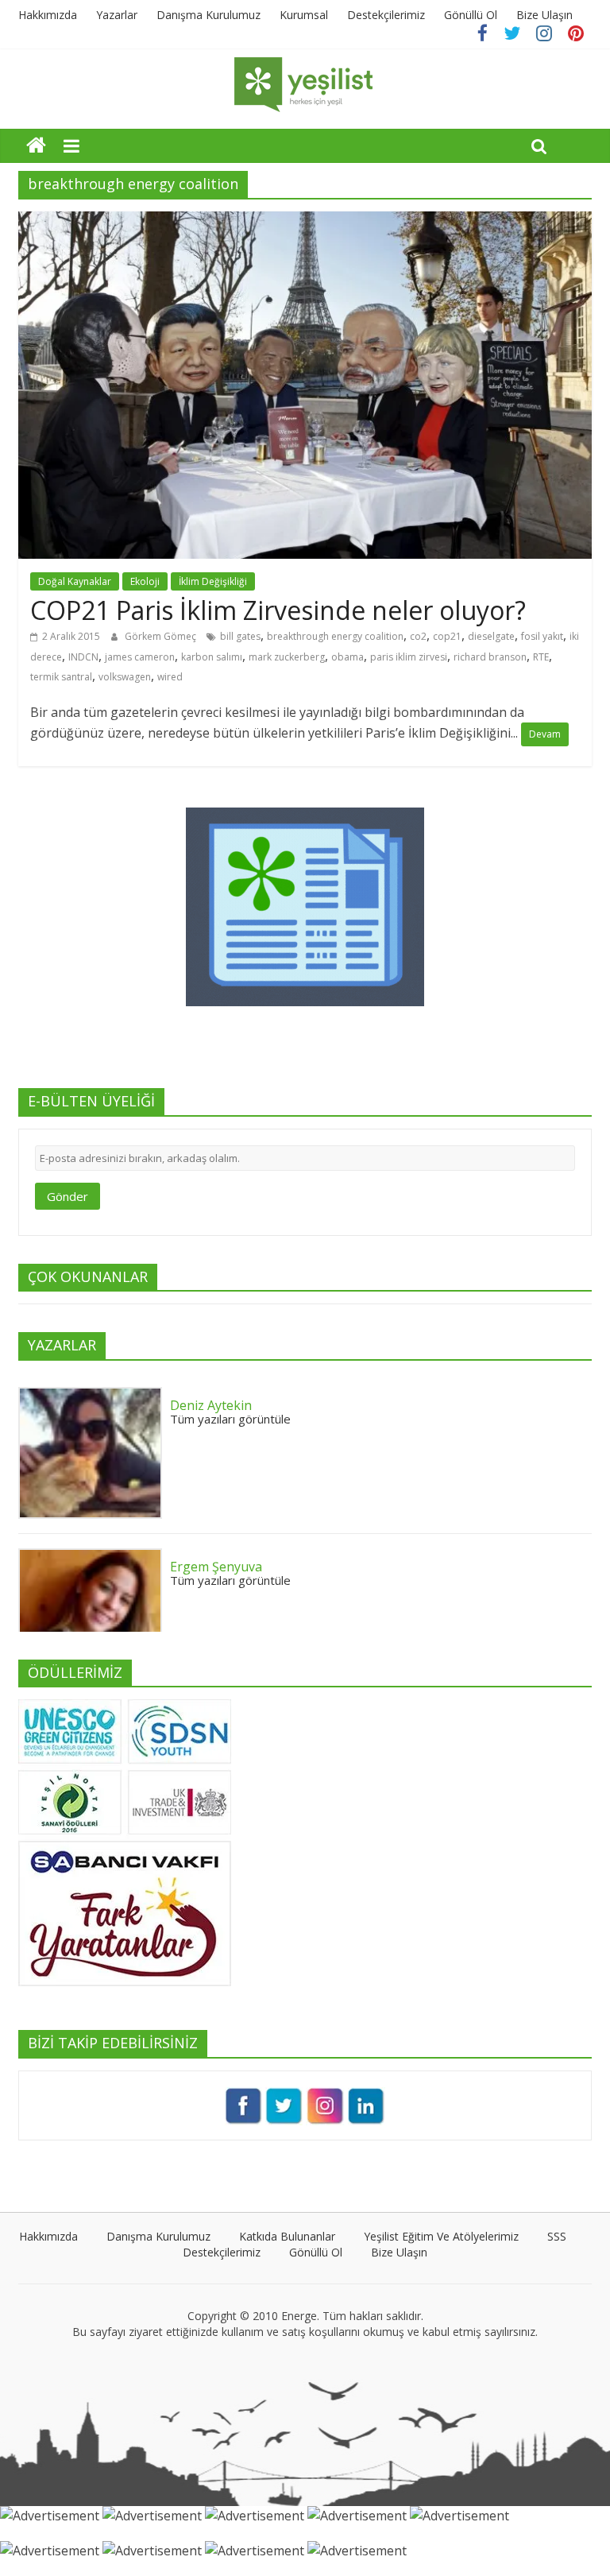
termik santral (61, 677)
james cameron (140, 657)
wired (170, 677)
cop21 (447, 636)
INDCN (83, 657)
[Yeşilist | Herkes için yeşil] (36, 145)
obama (347, 657)
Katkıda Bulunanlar (287, 2236)
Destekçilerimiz (386, 15)
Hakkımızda (48, 15)
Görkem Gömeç (162, 636)
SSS (557, 2236)
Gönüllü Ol (471, 15)
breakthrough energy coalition (335, 636)
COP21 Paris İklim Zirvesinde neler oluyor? (278, 610)
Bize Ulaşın (544, 15)
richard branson (490, 657)
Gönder (68, 1196)
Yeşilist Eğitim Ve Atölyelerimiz (441, 2236)
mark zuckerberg (287, 657)
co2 (418, 636)
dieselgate (491, 636)
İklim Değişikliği (213, 581)
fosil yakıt (542, 636)
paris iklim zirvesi (409, 657)
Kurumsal (304, 15)
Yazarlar (117, 15)
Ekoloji (145, 581)
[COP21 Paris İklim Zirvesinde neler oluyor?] (305, 221)
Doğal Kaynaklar (75, 581)
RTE (541, 657)
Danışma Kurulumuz (208, 15)
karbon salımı (212, 657)
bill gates (240, 636)
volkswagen (125, 677)
